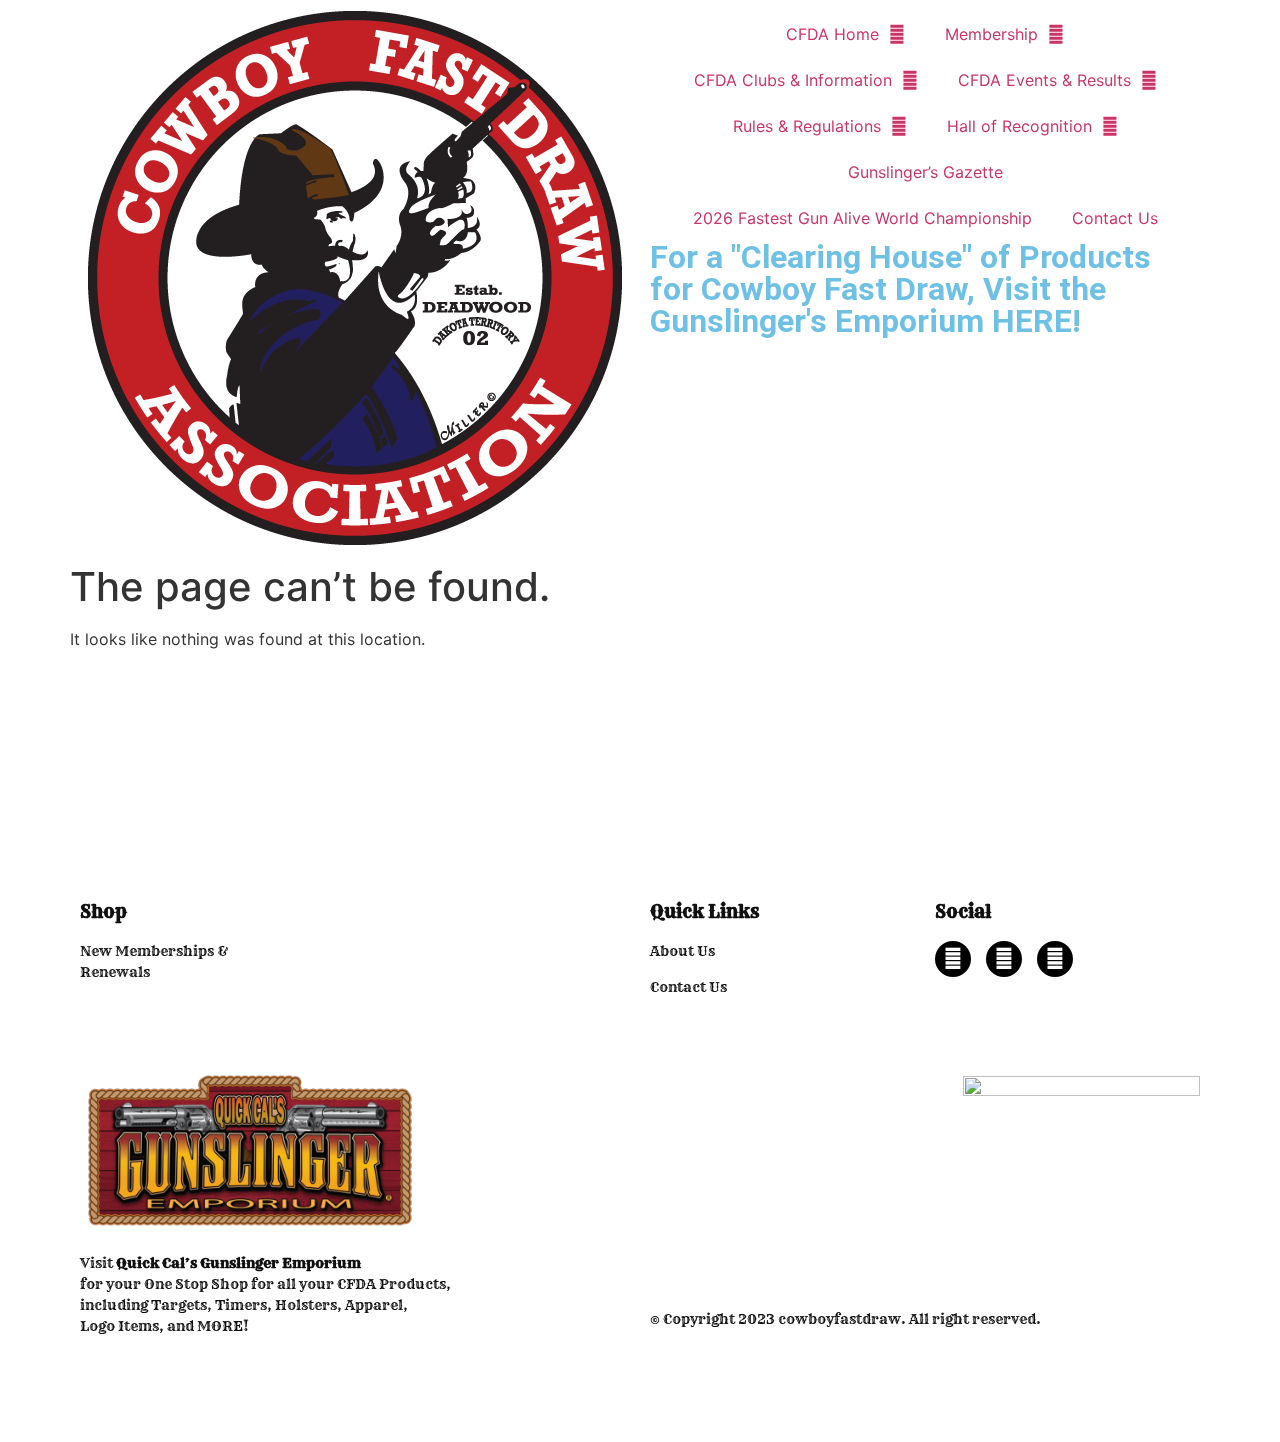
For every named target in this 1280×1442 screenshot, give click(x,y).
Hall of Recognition (1019, 126)
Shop (103, 911)
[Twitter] (1004, 959)
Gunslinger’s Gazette (925, 172)
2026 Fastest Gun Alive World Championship (862, 218)
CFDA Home (832, 34)
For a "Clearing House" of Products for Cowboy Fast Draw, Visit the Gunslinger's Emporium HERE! (900, 289)
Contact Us (1115, 218)
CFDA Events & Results (1044, 80)
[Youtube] (1055, 959)
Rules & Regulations (807, 126)
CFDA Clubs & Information (793, 80)
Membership (991, 34)
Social (963, 911)
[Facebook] (953, 959)
